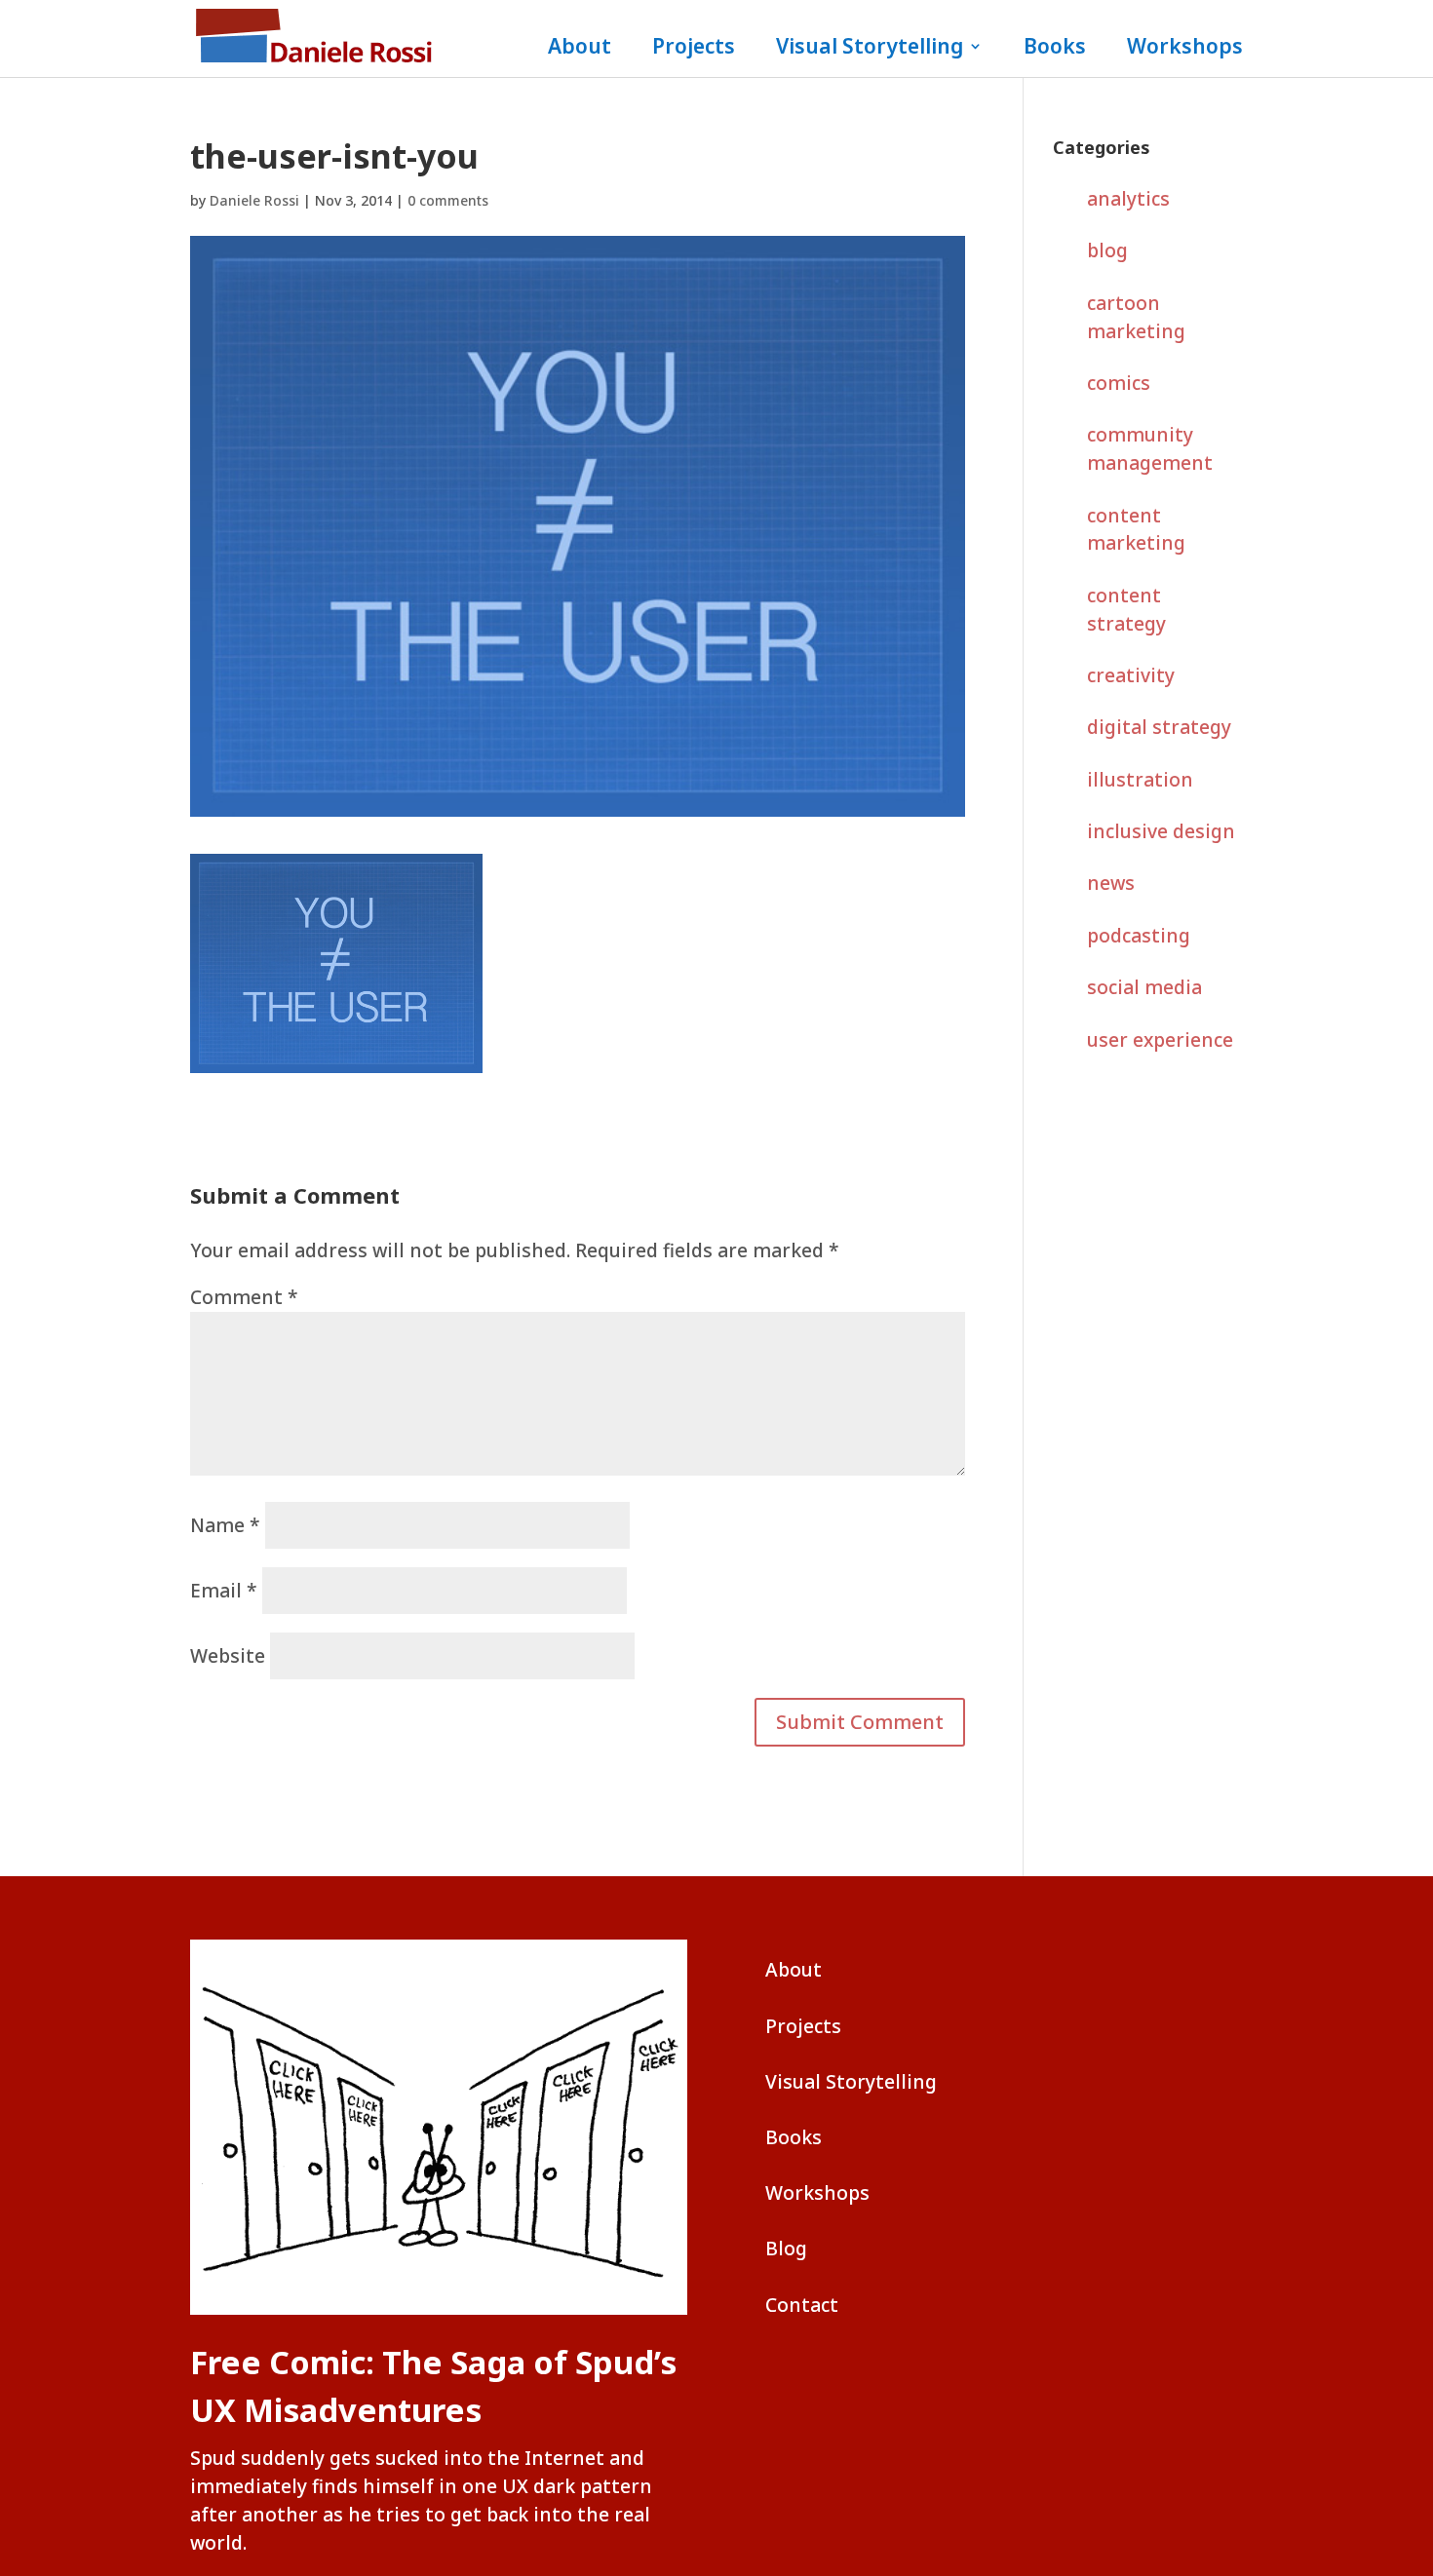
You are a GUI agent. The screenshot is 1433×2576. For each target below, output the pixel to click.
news (1111, 883)
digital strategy (1159, 727)
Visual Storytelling (870, 49)
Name (225, 1525)
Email (224, 1590)
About (580, 49)
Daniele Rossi (254, 200)
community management (1150, 448)
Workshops (1185, 49)
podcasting (1139, 935)
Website (228, 1655)
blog (1107, 250)
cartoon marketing (1136, 317)
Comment (244, 1297)
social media (1144, 987)
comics (1119, 383)
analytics (1128, 198)
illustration (1140, 779)
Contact (802, 2305)
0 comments (448, 200)
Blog (786, 2248)
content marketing (1136, 529)
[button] (860, 1722)
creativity (1131, 675)
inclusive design (1161, 831)
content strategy (1126, 609)
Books (1055, 49)
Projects (694, 49)
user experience (1160, 1039)
